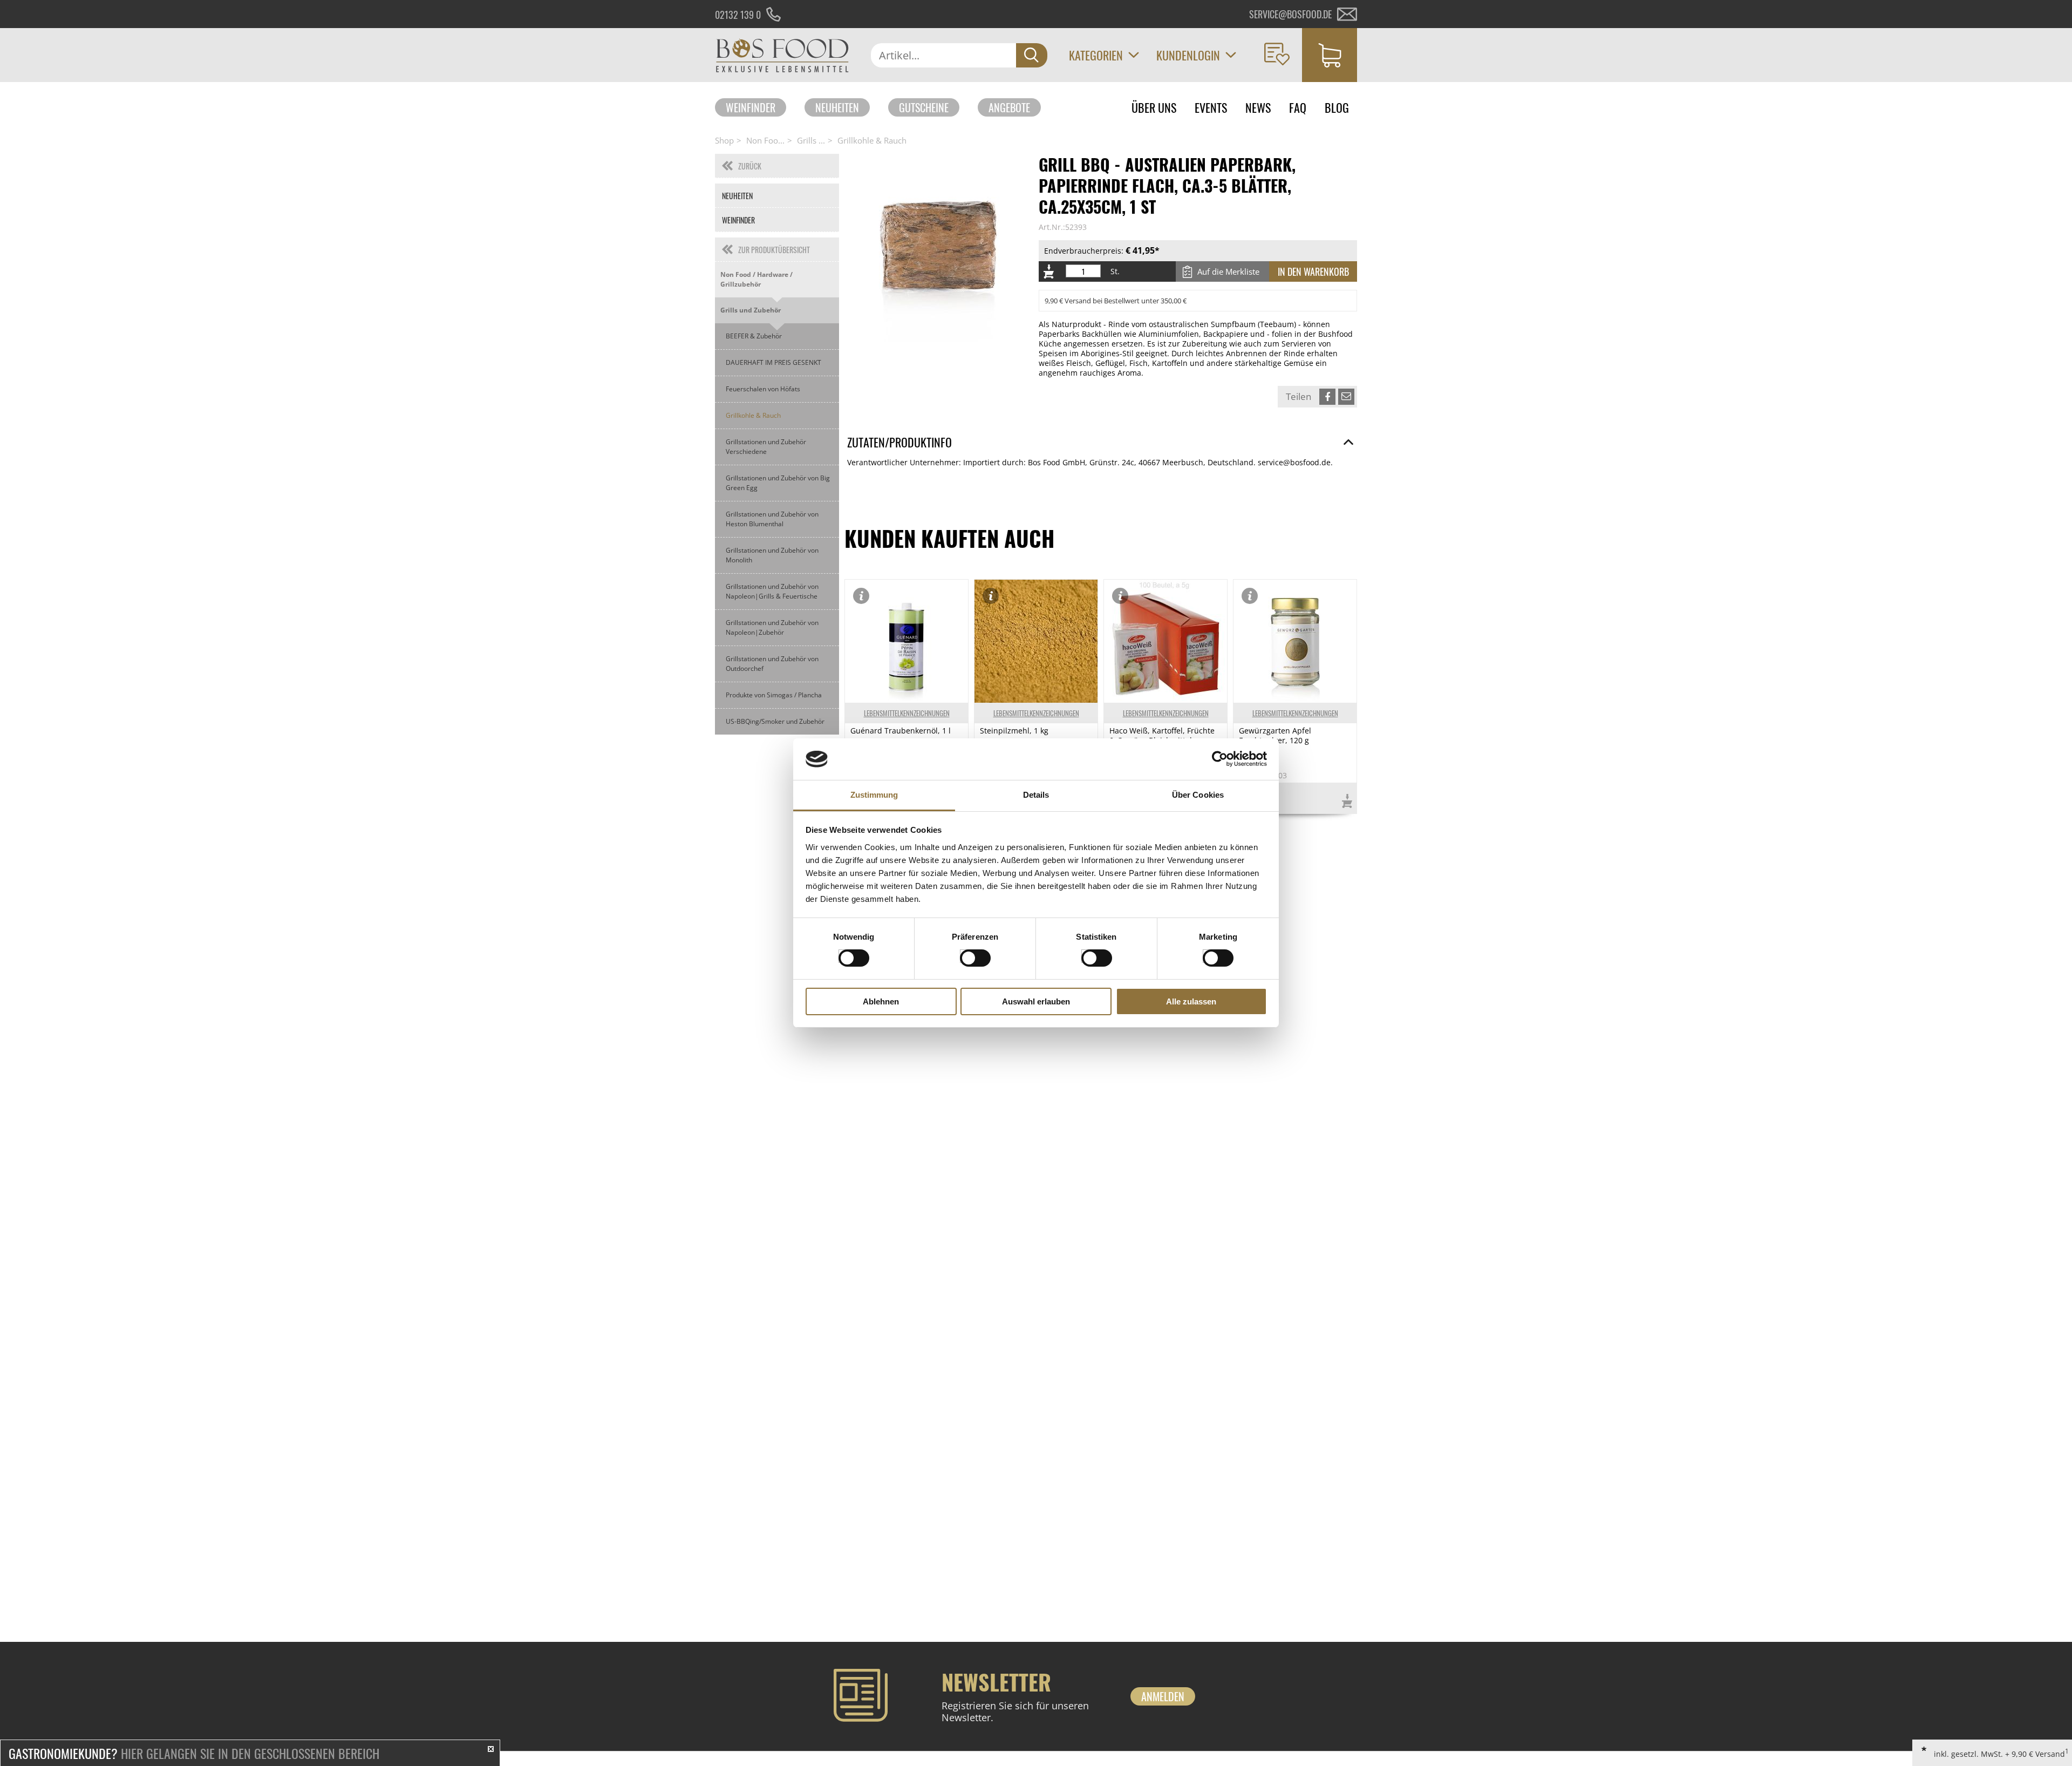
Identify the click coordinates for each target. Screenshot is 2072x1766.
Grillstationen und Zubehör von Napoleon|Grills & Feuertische (772, 591)
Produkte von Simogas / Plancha (774, 695)
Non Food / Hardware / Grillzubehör (756, 279)
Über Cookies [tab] (1198, 795)
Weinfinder (751, 107)
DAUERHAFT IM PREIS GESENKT (773, 362)
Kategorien (1096, 55)
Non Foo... (765, 140)
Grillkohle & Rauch (872, 140)
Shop (724, 140)
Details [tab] (1036, 795)
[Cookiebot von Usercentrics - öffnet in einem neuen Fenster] (1220, 759)
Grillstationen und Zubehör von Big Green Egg (778, 483)
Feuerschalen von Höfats (763, 389)
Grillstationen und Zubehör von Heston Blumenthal (772, 519)
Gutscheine (924, 107)
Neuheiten (837, 107)
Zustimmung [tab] (874, 795)
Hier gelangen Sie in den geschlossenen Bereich (194, 1753)
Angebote (1009, 107)
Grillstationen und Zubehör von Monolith (772, 555)
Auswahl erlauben (1036, 1001)
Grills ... (811, 140)
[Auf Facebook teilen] (1327, 397)
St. (1115, 271)
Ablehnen (881, 1001)
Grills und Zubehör (751, 310)
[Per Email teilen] (1346, 397)
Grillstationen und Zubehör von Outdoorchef (772, 664)
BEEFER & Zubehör (754, 336)
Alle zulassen (1191, 1001)
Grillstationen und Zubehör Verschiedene (766, 447)
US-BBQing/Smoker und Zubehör (775, 721)
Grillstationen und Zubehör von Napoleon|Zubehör (772, 627)
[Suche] (1032, 55)
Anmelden (1163, 1696)
